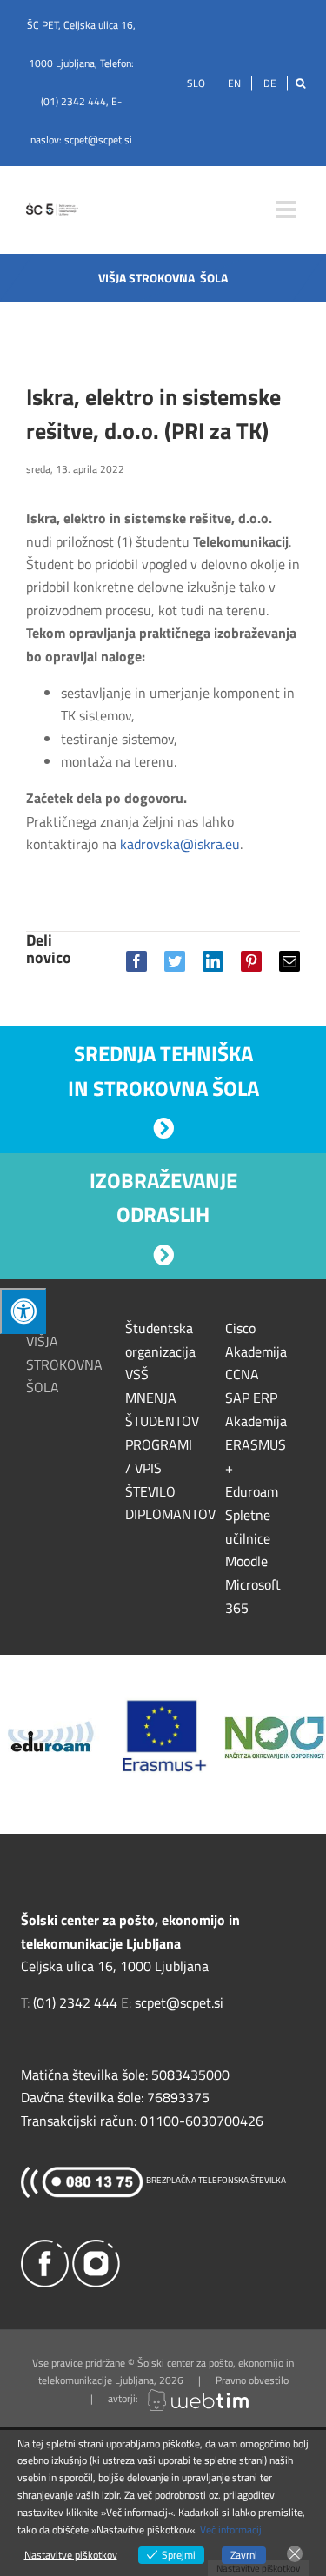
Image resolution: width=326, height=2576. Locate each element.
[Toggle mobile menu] (288, 209)
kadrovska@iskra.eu (180, 844)
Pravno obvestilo (252, 2380)
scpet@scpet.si (98, 139)
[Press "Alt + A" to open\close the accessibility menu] (23, 1311)
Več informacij (231, 2530)
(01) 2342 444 (73, 101)
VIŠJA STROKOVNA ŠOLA (64, 1364)
